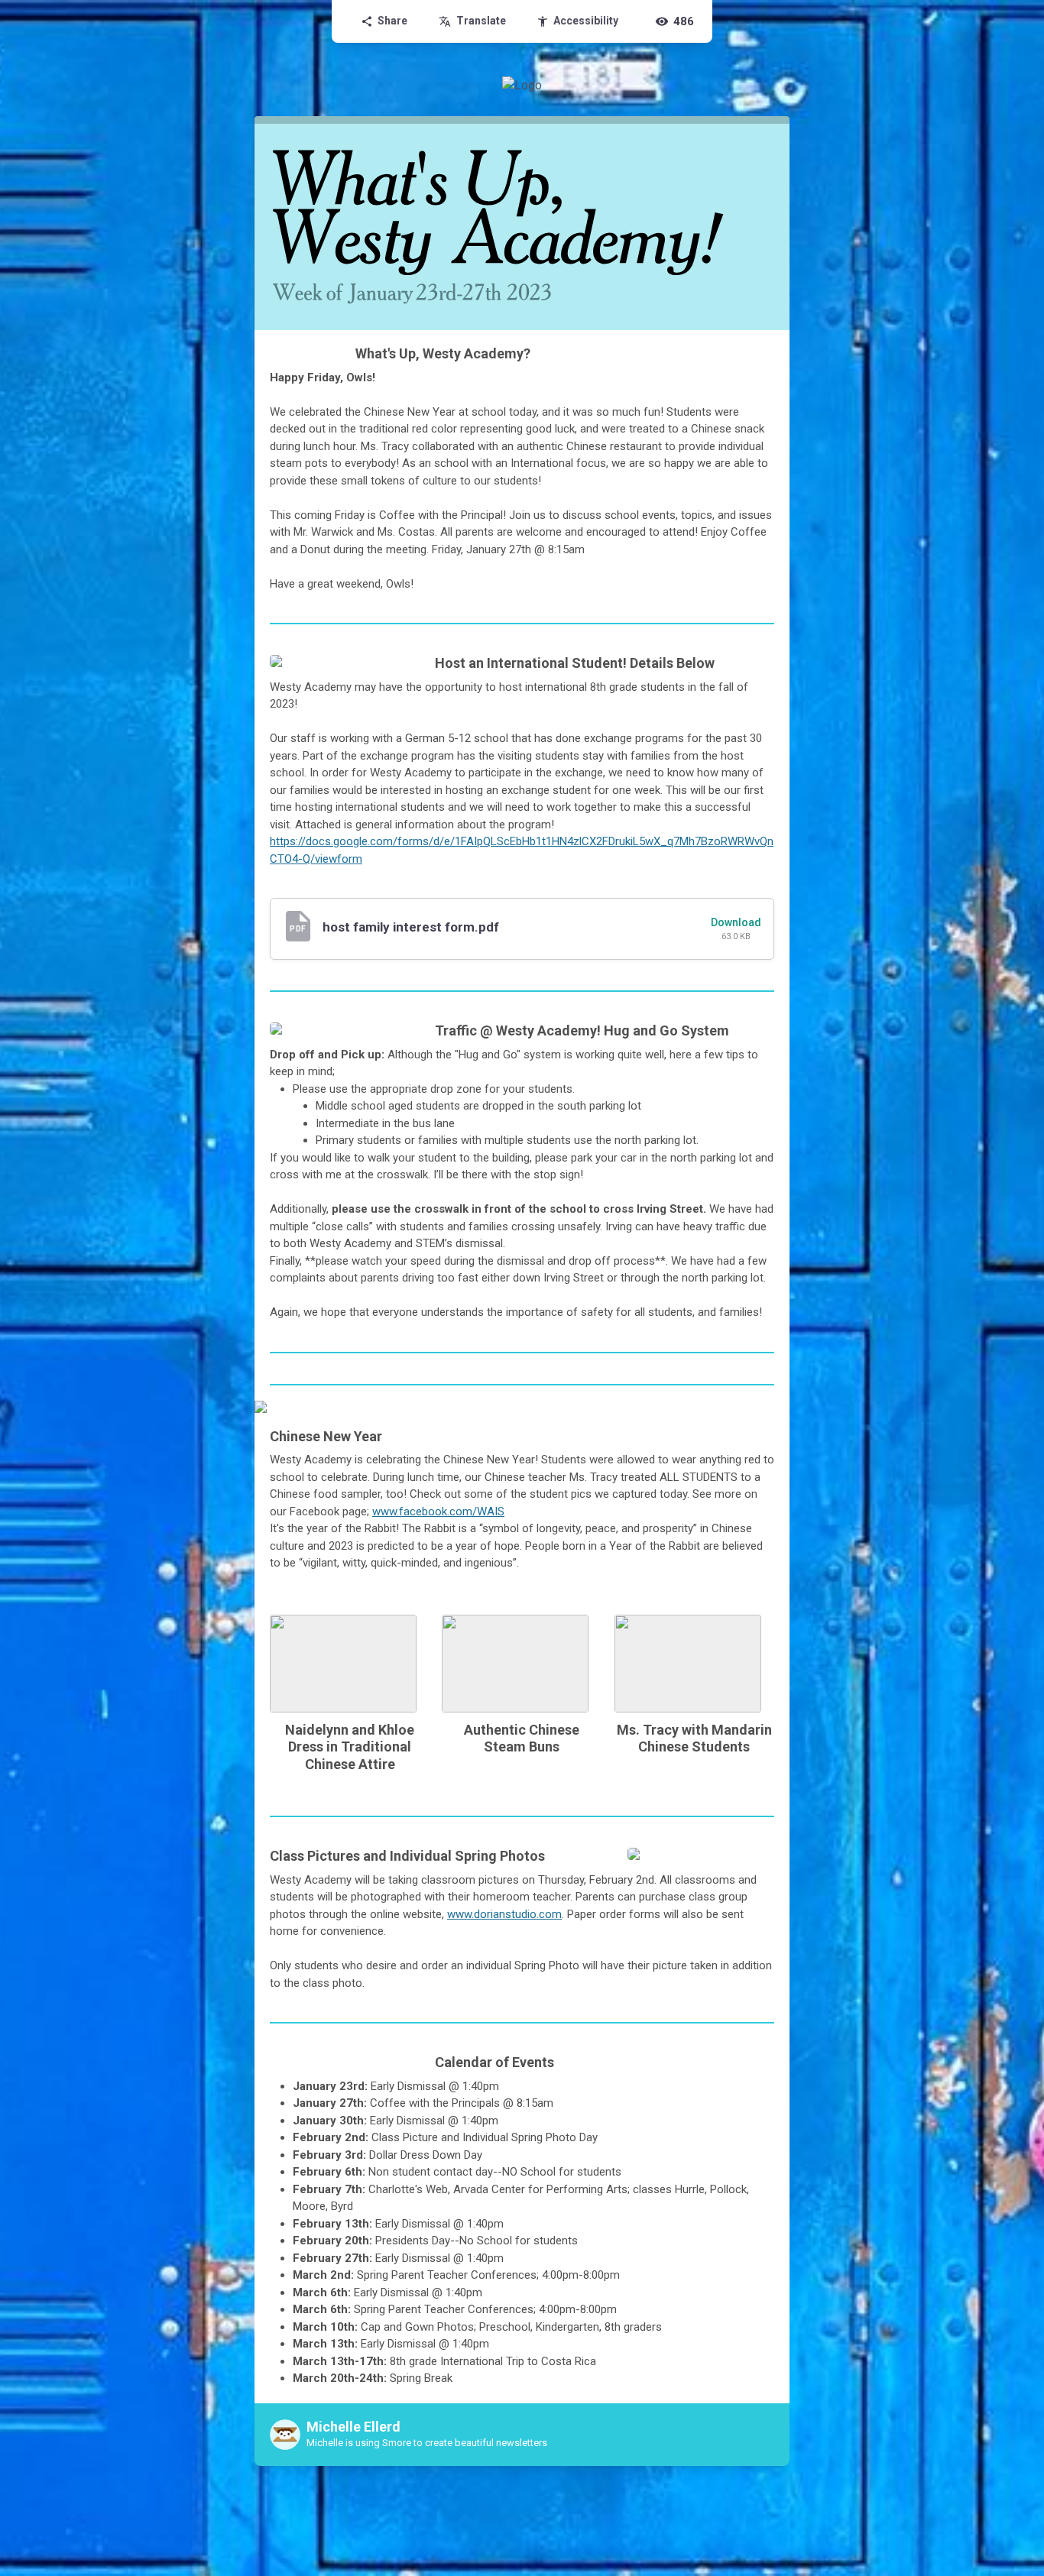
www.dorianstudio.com (504, 1914)
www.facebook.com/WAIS (438, 1512)
